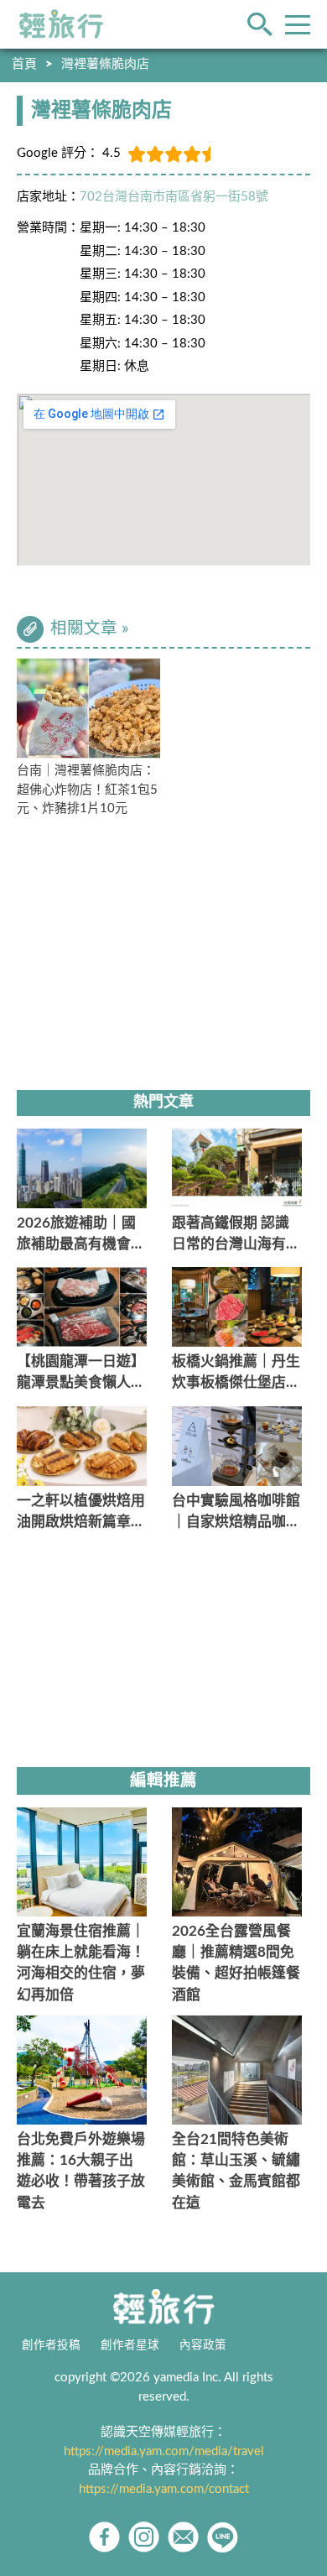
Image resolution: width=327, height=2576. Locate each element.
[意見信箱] (183, 2537)
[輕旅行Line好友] (223, 2537)
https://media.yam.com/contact (164, 2489)
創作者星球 (130, 2345)
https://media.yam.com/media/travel (164, 2451)
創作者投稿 (51, 2345)
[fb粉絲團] (104, 2537)
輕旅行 (61, 24)
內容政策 (203, 2345)
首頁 (24, 64)
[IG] (144, 2537)
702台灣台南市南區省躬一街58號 (174, 197)
